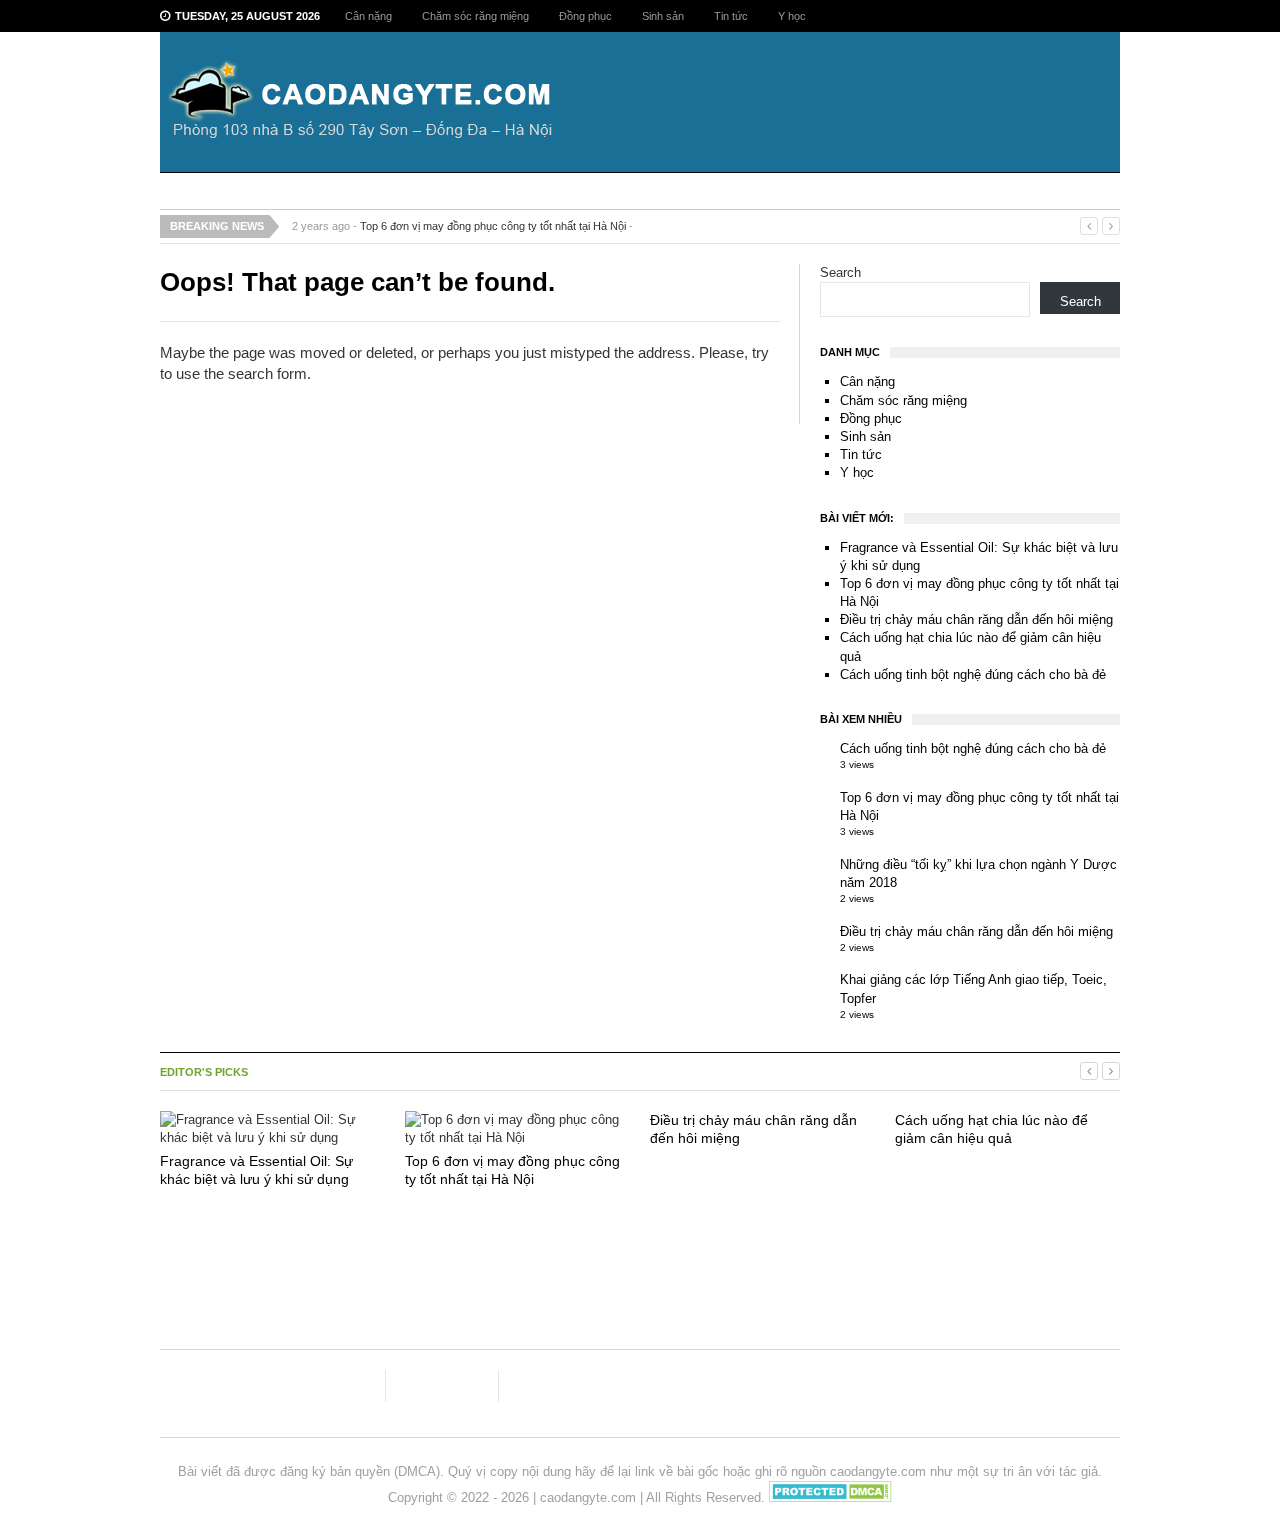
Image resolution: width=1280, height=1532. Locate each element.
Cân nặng (368, 16)
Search (840, 272)
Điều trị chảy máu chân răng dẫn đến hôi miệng (976, 619)
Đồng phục (585, 16)
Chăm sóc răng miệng (475, 16)
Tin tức (731, 16)
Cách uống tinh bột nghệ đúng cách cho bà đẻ (973, 674)
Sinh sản (663, 16)
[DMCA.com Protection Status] (830, 1497)
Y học (792, 16)
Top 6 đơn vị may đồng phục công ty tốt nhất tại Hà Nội (493, 226)
